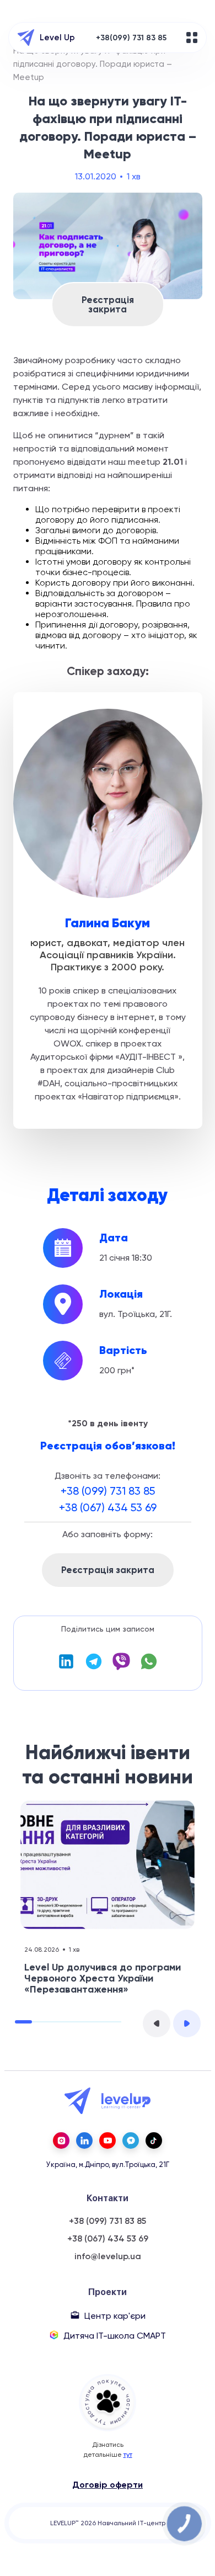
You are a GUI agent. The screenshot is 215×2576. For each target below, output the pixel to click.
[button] (157, 2023)
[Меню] (192, 38)
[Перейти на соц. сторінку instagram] (61, 2141)
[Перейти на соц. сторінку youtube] (108, 2141)
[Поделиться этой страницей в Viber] (121, 1668)
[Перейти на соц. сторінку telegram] (131, 2141)
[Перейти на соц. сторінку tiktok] (154, 2141)
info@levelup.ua (108, 2256)
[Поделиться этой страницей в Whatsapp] (149, 1668)
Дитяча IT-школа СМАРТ (115, 2336)
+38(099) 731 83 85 (131, 38)
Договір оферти (108, 2485)
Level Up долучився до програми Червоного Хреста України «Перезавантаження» (103, 1978)
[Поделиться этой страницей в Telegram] (94, 1668)
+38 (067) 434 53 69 (108, 1507)
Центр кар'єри (115, 2316)
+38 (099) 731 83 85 (108, 1491)
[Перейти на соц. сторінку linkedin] (84, 2141)
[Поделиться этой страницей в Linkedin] (66, 1668)
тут (128, 2455)
